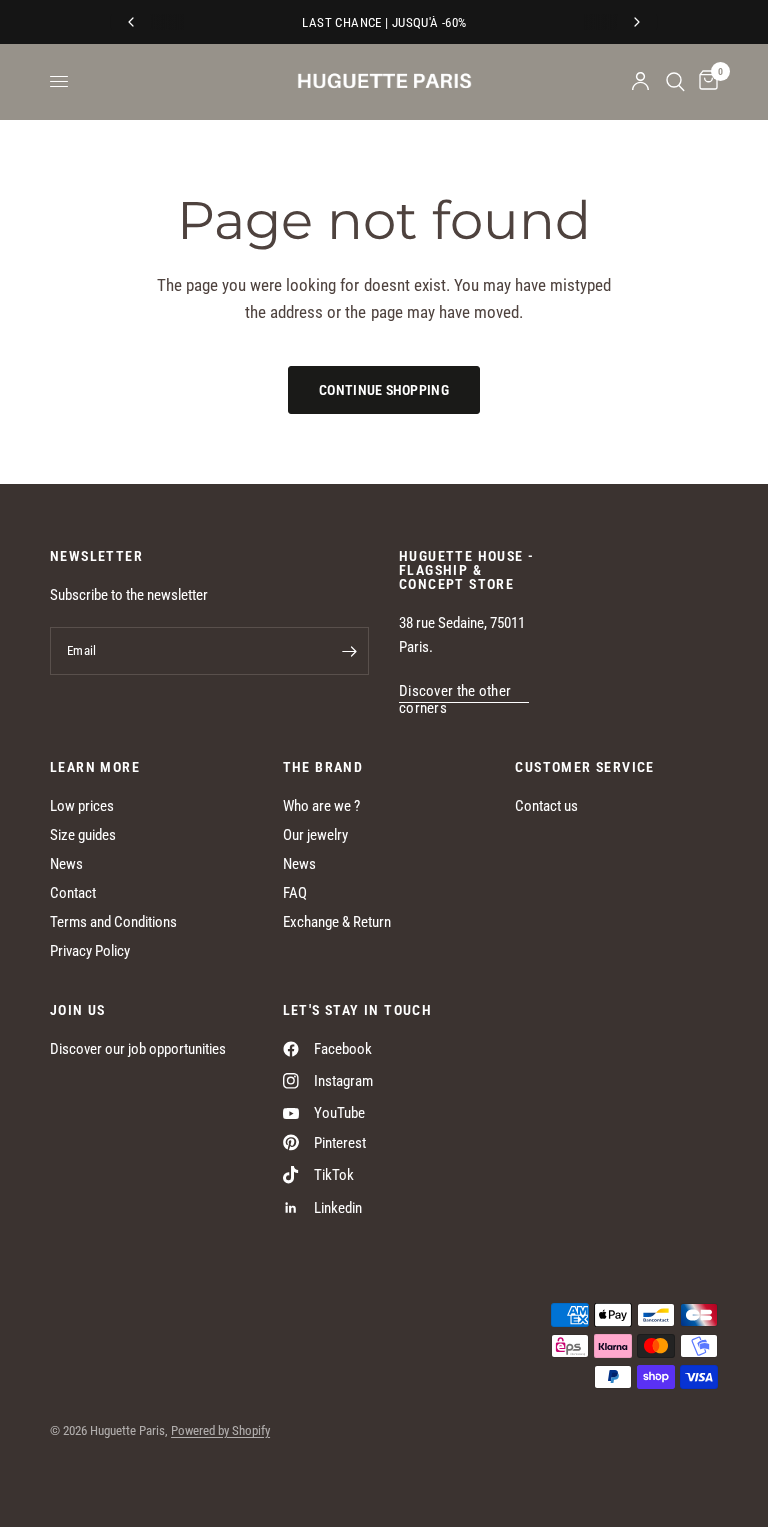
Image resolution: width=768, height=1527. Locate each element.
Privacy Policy (90, 951)
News (66, 864)
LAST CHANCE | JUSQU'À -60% (384, 22)
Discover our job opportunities (138, 1049)
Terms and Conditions (113, 922)
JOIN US (78, 1010)
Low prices (82, 806)
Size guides (83, 835)
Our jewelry (315, 835)
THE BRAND (323, 767)
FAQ (295, 893)
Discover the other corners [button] (455, 691)
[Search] (675, 81)
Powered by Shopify (220, 1430)
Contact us (546, 806)
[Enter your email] (349, 651)
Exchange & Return (337, 922)
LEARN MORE (95, 767)
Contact (73, 893)
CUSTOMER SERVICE (584, 767)
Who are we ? (321, 806)
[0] (705, 81)
